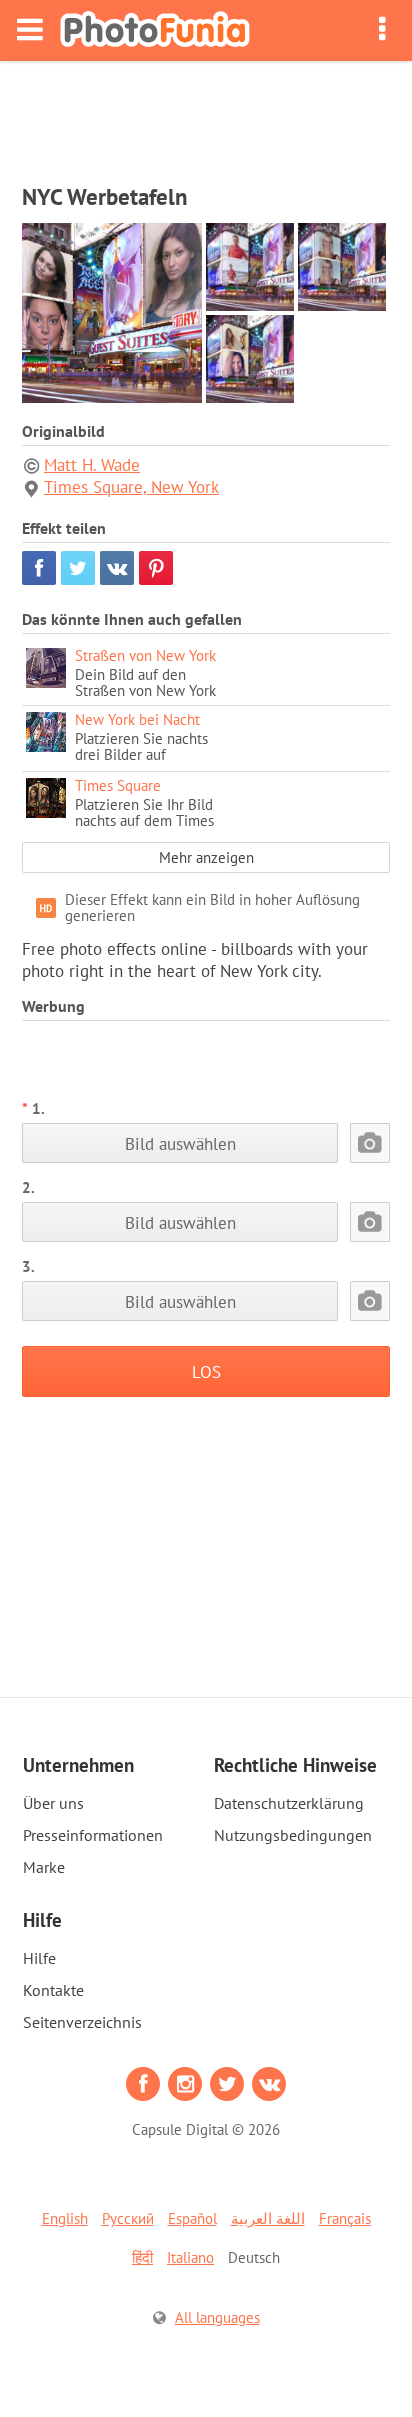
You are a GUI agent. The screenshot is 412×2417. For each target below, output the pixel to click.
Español (192, 2218)
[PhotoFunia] (155, 30)
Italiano (190, 2257)
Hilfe (39, 1958)
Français (345, 2218)
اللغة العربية (268, 2218)
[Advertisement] (206, 116)
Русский (128, 2218)
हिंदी (142, 2257)
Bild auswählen (180, 1143)
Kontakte (53, 1990)
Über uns (53, 1803)
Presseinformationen (93, 1835)
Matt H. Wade (92, 465)
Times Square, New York (131, 487)
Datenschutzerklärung (289, 1803)
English (65, 2218)
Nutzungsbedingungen (293, 1835)
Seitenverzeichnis (82, 2022)
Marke (44, 1867)
